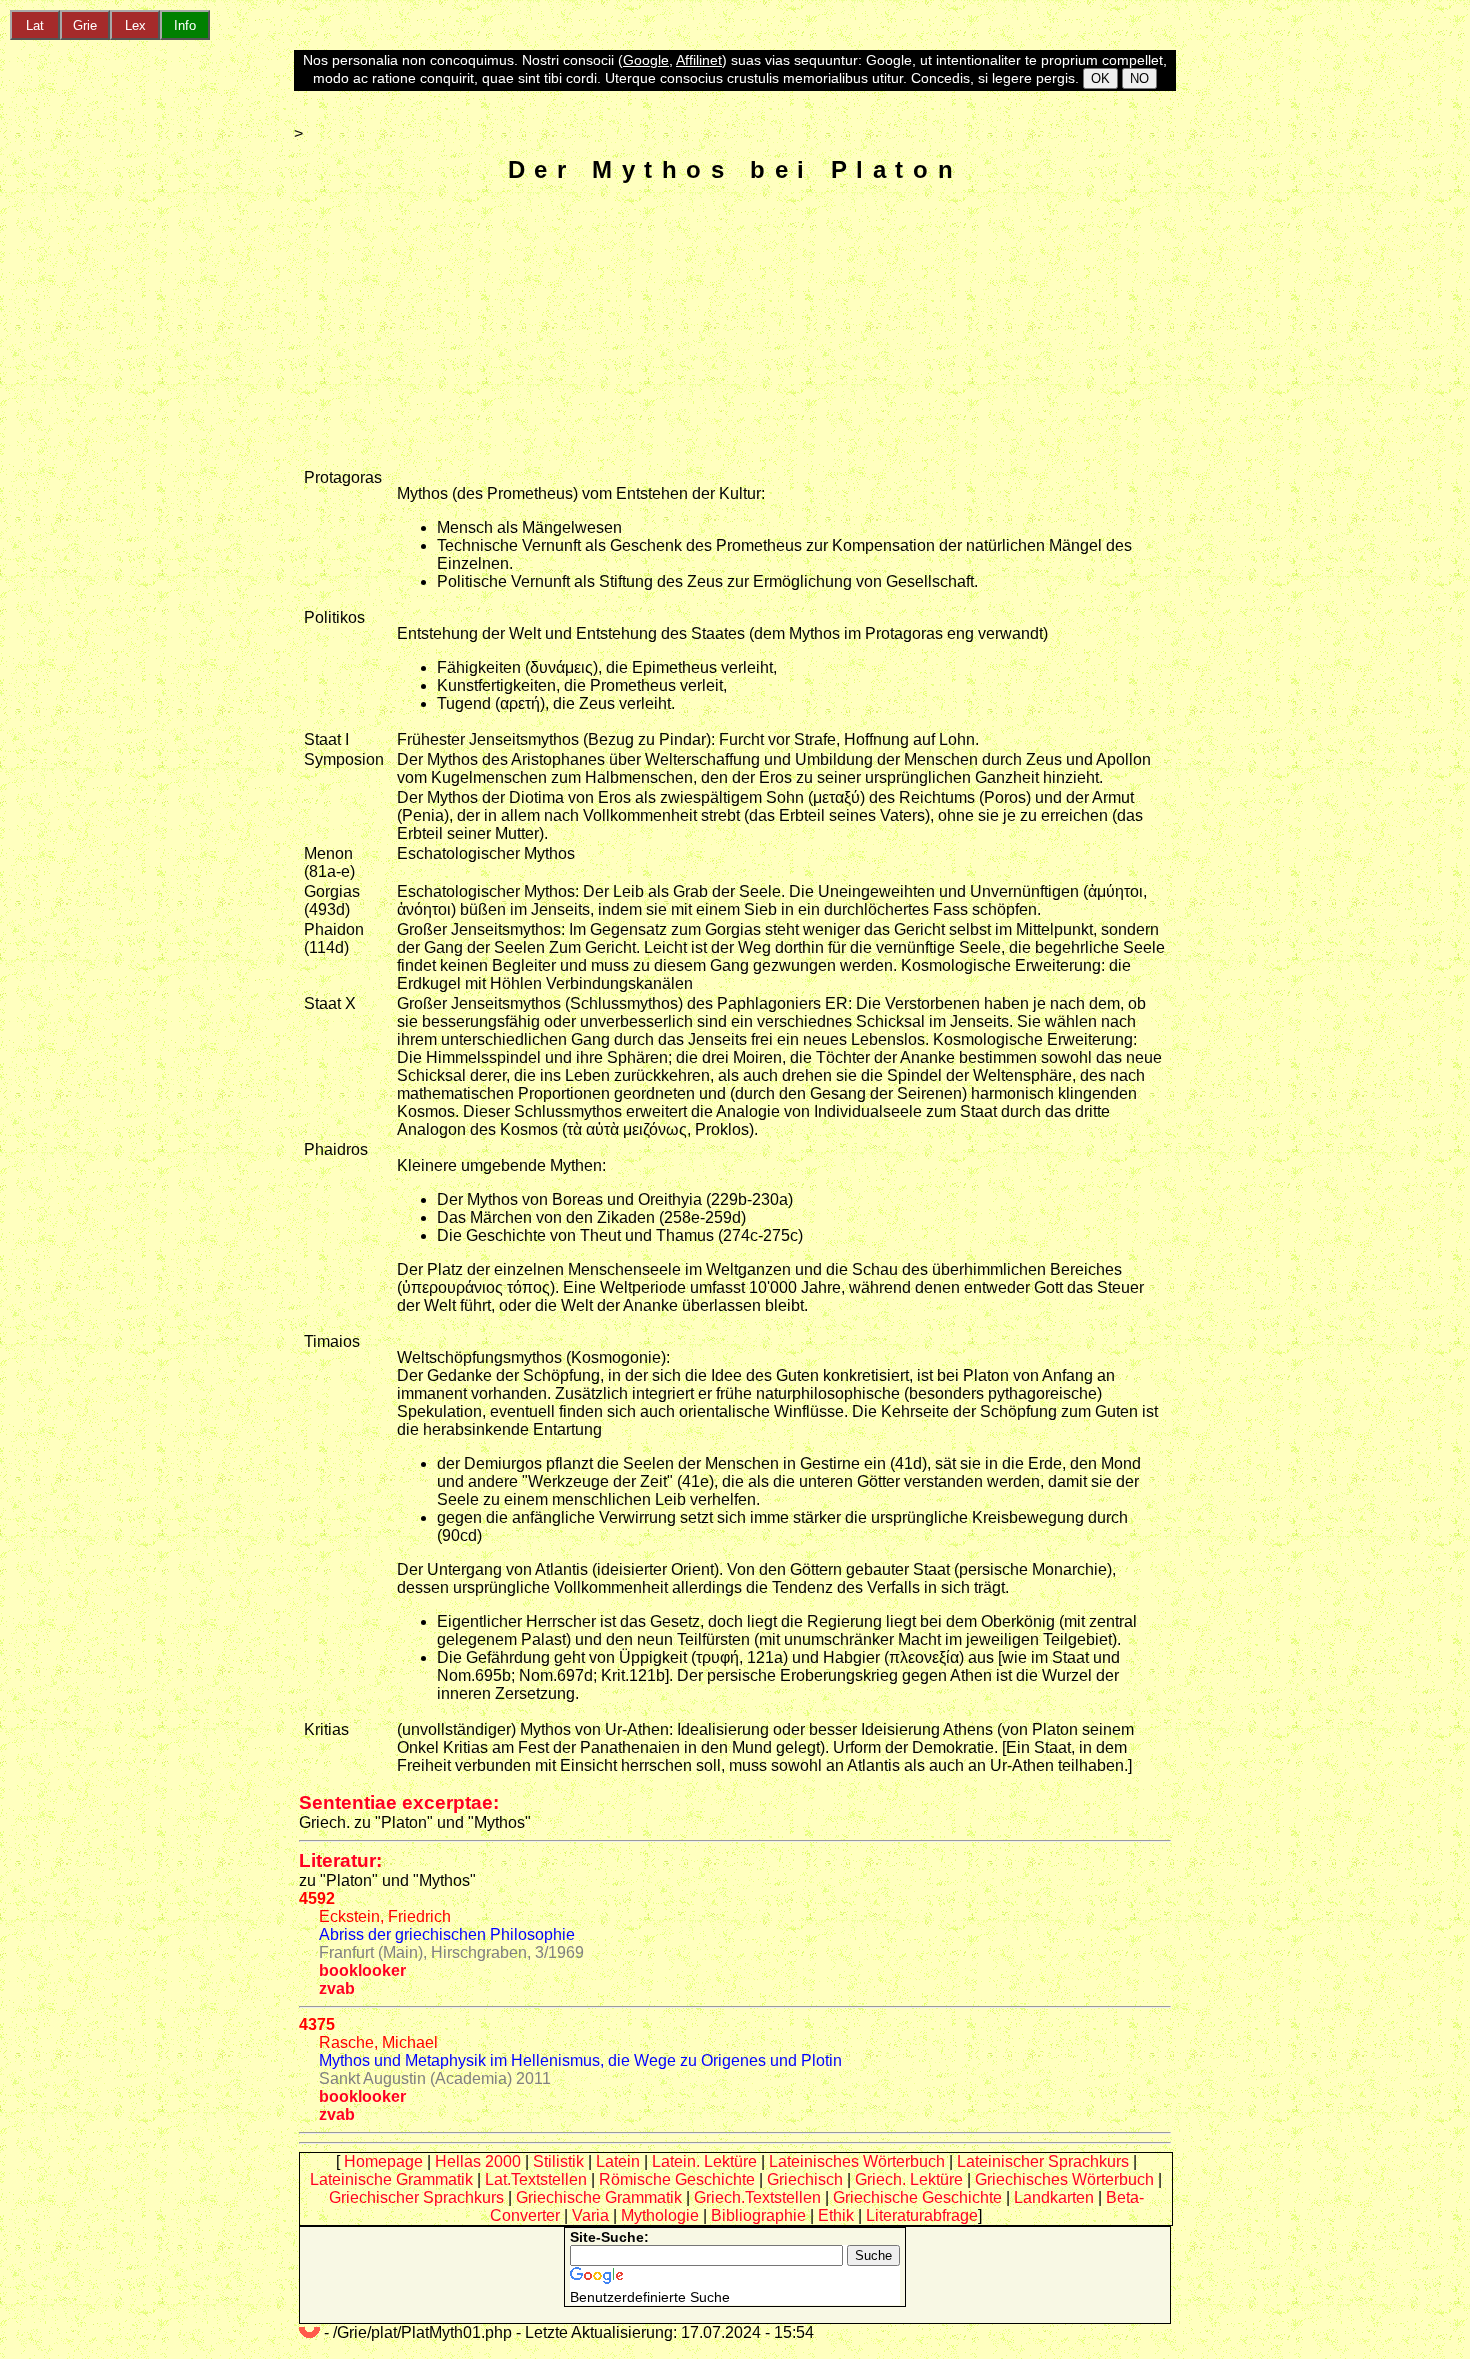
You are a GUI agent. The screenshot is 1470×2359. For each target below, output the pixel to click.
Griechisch (805, 2179)
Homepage (383, 2161)
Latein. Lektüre (704, 2161)
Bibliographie (758, 2215)
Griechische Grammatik (599, 2197)
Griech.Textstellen (757, 2197)
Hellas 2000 (478, 2161)
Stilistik (558, 2161)
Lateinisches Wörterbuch (857, 2161)
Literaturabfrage (922, 2215)
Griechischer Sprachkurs (416, 2197)
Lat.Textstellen (536, 2179)
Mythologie (660, 2215)
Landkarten (1054, 2197)
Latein (618, 2161)
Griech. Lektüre (909, 2179)
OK (1100, 78)
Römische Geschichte (677, 2179)
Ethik (836, 2215)
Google (646, 60)
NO (1139, 78)
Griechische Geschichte (917, 2197)
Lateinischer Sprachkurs (1043, 2161)
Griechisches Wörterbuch (1064, 2179)
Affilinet (699, 60)
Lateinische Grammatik (391, 2179)
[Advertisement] (735, 328)
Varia (590, 2215)
